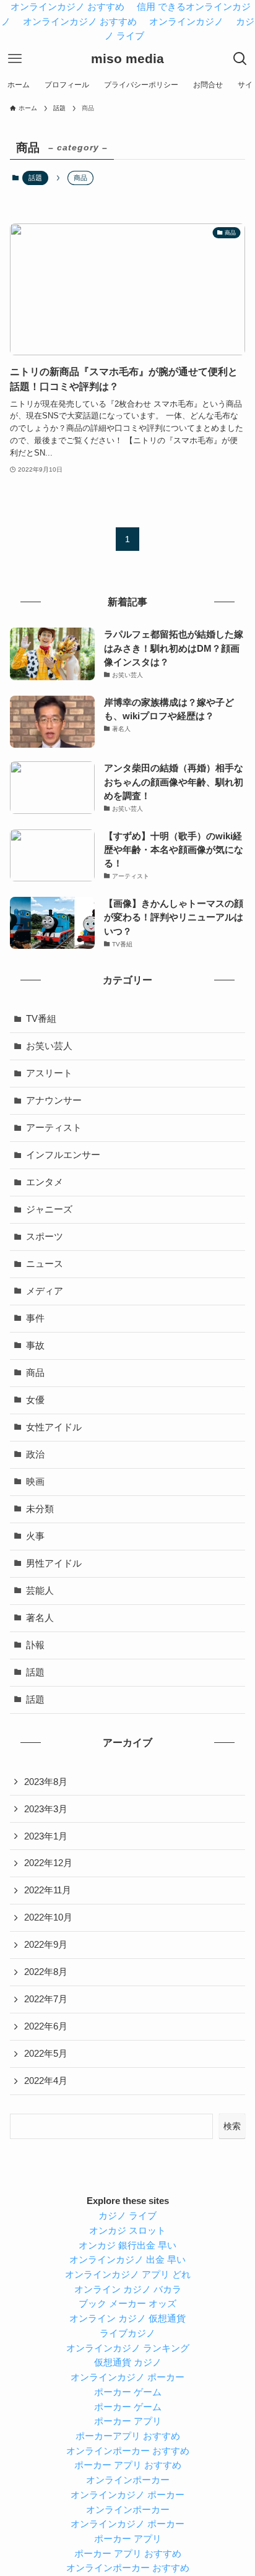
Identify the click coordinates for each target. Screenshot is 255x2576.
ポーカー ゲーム (128, 2392)
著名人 (40, 1618)
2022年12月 (48, 1863)
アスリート (49, 1073)
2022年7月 (46, 1999)
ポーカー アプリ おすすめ (128, 2465)
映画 (35, 1482)
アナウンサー (54, 1100)
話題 (35, 178)
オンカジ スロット (127, 2231)
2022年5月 (46, 2054)
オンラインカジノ (186, 22)
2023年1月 (46, 1836)
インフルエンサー (63, 1155)
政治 (35, 1454)
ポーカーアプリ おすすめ (128, 2436)
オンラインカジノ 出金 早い (127, 2260)
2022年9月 (46, 1945)
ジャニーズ (49, 1209)
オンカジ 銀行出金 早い (127, 2245)
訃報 (35, 1645)
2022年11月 (48, 1890)
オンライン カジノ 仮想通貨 (127, 2319)
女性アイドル (54, 1427)
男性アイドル (54, 1563)
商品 (35, 1373)
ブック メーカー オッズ (127, 2304)
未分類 (40, 1509)
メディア (45, 1291)
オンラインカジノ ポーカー (127, 2377)
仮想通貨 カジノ (128, 2362)
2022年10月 (48, 1917)
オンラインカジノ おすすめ (80, 22)
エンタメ (45, 1182)
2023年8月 (46, 1782)
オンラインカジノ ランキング (128, 2348)
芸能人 (40, 1591)
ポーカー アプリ (128, 2421)
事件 (35, 1318)
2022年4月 (46, 2081)
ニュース (45, 1264)
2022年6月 (46, 2026)
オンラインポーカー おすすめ (128, 2451)
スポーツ (45, 1237)
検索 (232, 2126)
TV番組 (41, 1019)
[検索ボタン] (240, 59)
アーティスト (54, 1128)
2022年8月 (46, 1972)
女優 (35, 1400)
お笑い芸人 (49, 1046)
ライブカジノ (127, 2333)
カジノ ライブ (127, 2216)
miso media (127, 59)
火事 (35, 1536)
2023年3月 (46, 1809)
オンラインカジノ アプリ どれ (128, 2275)
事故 (35, 1346)
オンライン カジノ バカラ (128, 2289)
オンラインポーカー (128, 2480)
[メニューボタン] (15, 59)
